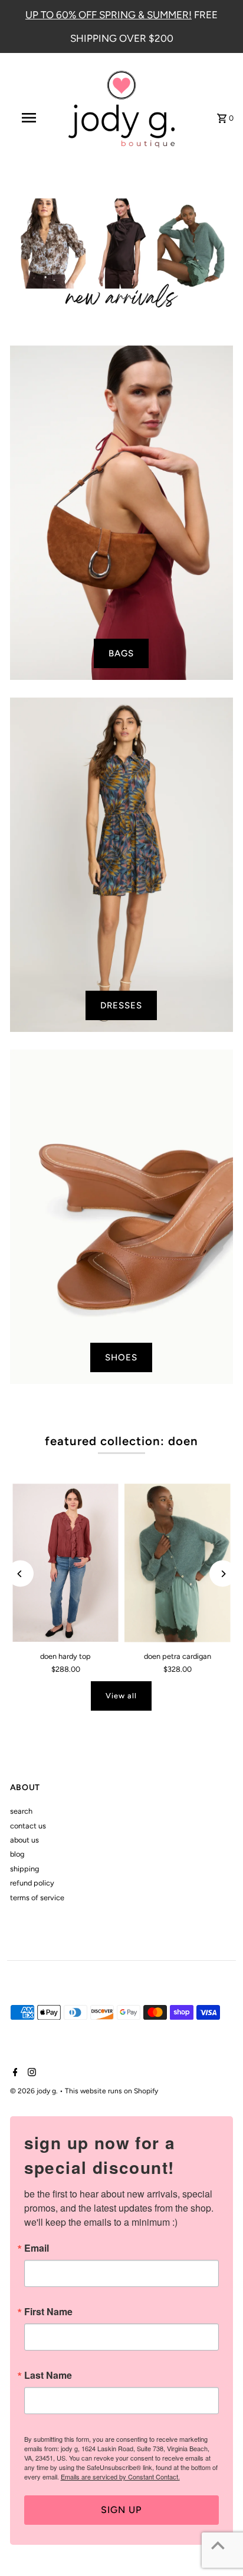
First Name (48, 2312)
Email (37, 2248)
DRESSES (121, 1005)
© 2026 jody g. (35, 2091)
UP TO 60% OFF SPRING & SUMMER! (109, 15)
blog (17, 1854)
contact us (28, 1826)
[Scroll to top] (218, 2545)
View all (121, 1696)
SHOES (121, 1357)
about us (24, 1840)
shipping (24, 1869)
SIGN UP (121, 2510)
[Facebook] (14, 2073)
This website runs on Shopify (111, 2091)
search (21, 1811)
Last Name (48, 2375)
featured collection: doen (122, 1441)
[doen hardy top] (66, 1563)
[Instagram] (30, 2073)
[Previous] (20, 1574)
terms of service (37, 1898)
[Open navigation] (30, 118)
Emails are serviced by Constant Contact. (120, 2477)
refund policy (32, 1883)
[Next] (223, 1574)
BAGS (121, 653)
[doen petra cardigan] (177, 1563)
